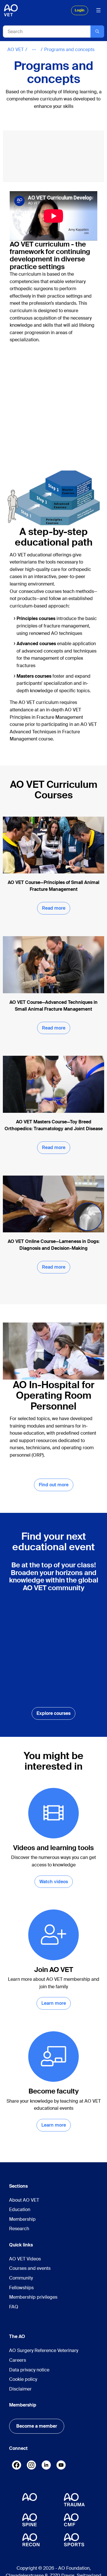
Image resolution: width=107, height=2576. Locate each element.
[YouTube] (61, 2466)
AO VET (16, 50)
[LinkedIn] (46, 2465)
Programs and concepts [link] (69, 50)
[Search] (97, 32)
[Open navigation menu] (98, 10)
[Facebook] (17, 2466)
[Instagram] (31, 2466)
